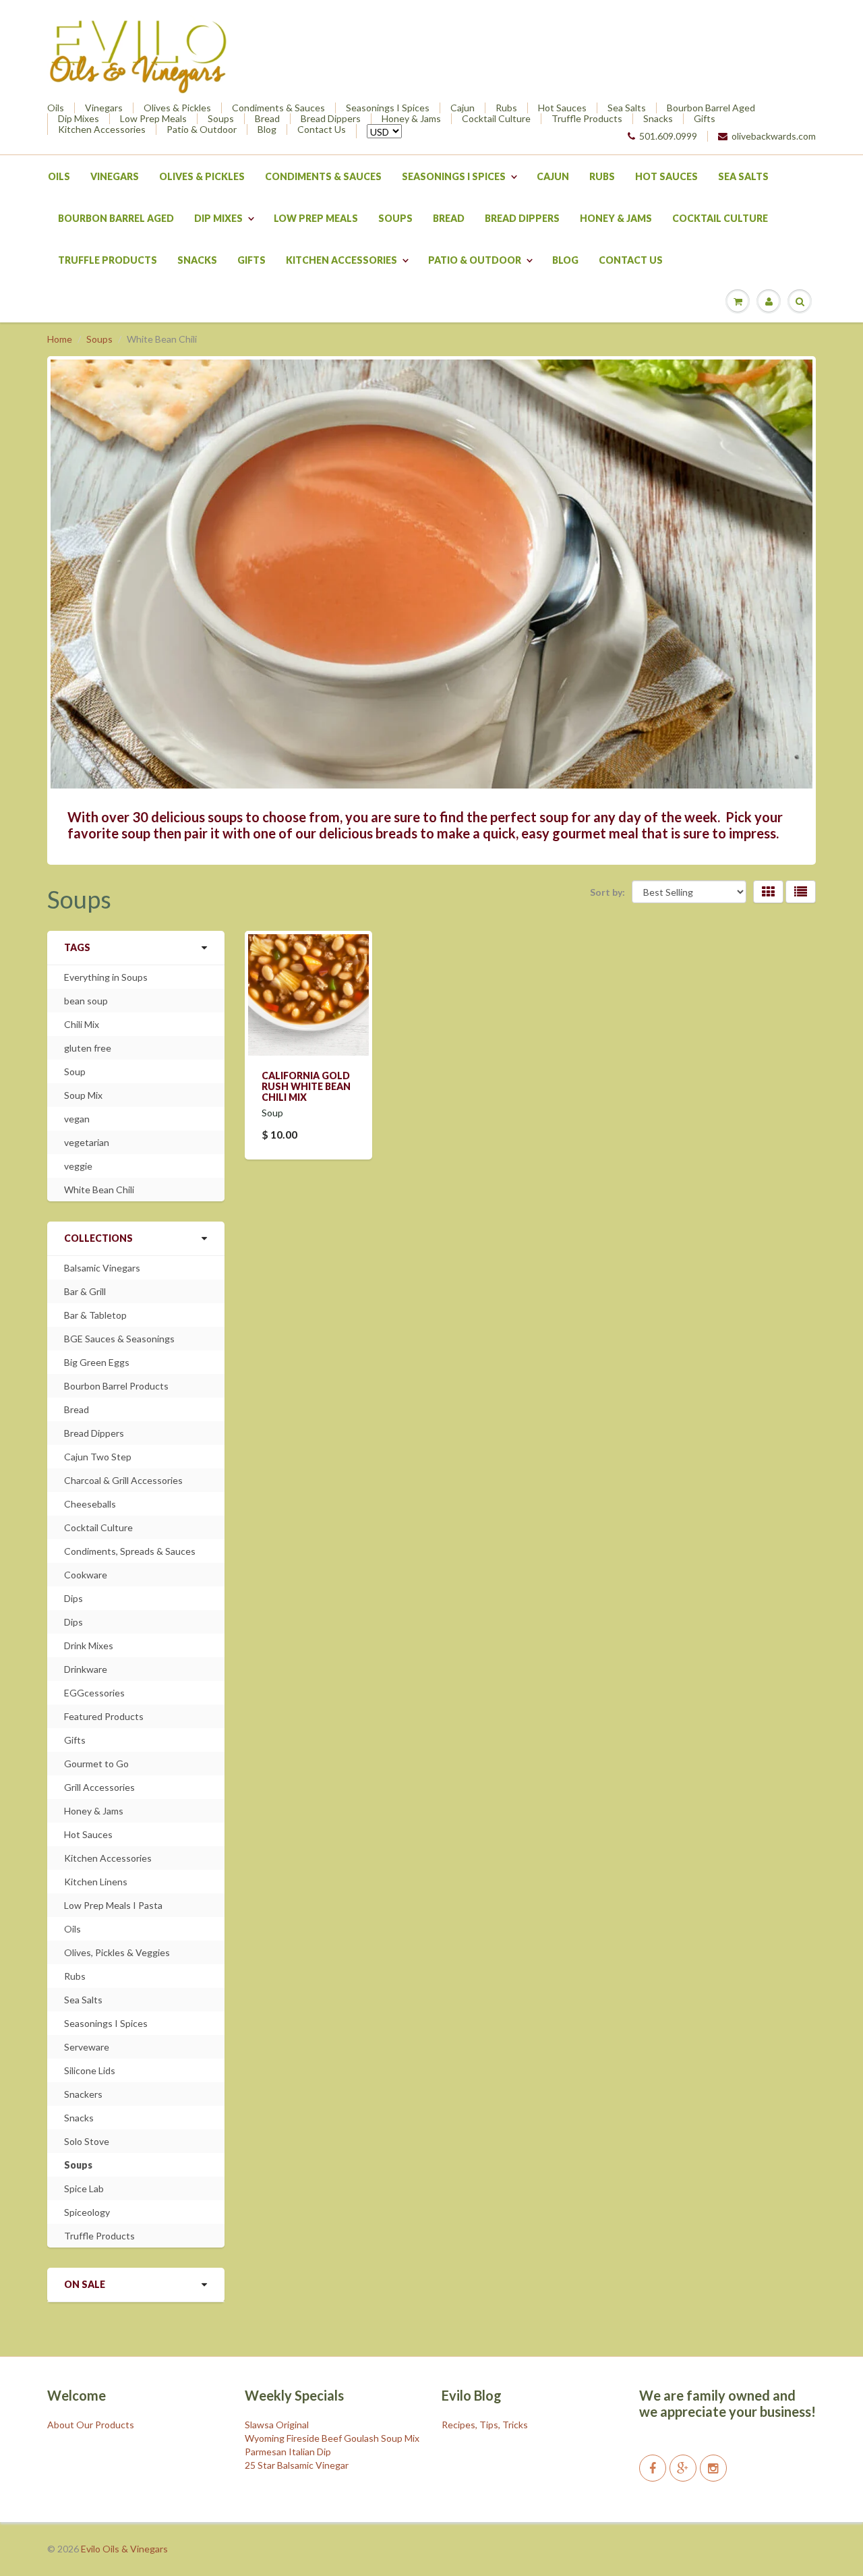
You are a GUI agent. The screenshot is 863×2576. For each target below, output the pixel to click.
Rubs (506, 108)
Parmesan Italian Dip (288, 2452)
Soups (221, 119)
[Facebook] (653, 2468)
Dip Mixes (79, 119)
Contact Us (322, 130)
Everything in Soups (106, 977)
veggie (78, 1166)
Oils (56, 108)
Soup (75, 1071)
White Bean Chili (99, 1190)
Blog (267, 130)
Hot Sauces (562, 108)
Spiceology (87, 2212)
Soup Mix (83, 1095)
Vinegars (104, 108)
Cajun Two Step (98, 1457)
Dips (73, 1598)
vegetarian (87, 1142)
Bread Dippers (331, 119)
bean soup (86, 1001)
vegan (77, 1119)
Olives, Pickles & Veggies (117, 1952)
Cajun (463, 108)
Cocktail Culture (496, 119)
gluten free (88, 1048)
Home (60, 339)
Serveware (87, 2047)
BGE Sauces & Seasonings (119, 1339)
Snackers (83, 2094)
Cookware (86, 1575)
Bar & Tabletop (95, 1315)
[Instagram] (713, 2468)
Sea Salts (627, 108)
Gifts (705, 119)
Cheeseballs (90, 1504)
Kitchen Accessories (102, 130)
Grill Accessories (99, 1787)
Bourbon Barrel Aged (711, 108)
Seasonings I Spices (388, 108)
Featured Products (104, 1716)
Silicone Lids (90, 2070)
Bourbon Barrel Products (116, 1386)
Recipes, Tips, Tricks (485, 2425)
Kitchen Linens (96, 1882)
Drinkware (86, 1669)
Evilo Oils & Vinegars (124, 2549)
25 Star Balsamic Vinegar (297, 2465)
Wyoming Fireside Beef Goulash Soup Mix (332, 2438)
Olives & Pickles (177, 108)
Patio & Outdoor (202, 130)
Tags (77, 947)
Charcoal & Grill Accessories (123, 1480)
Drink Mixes (89, 1645)
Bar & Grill (85, 1291)
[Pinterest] (683, 2468)
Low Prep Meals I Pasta (113, 1905)
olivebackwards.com (774, 136)
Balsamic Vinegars (102, 1268)
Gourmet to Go (96, 1764)
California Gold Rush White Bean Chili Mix (306, 1086)
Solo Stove (87, 2141)
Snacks (658, 119)
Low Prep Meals (153, 119)
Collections (98, 1238)
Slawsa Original (277, 2425)
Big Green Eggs (97, 1362)
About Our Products (91, 2425)
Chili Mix (82, 1024)
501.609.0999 (668, 136)
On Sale (85, 2284)
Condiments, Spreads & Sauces (130, 1551)
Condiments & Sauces (278, 108)
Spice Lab (84, 2188)
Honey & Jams (411, 119)
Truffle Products (587, 119)
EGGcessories (94, 1693)
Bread (267, 119)
